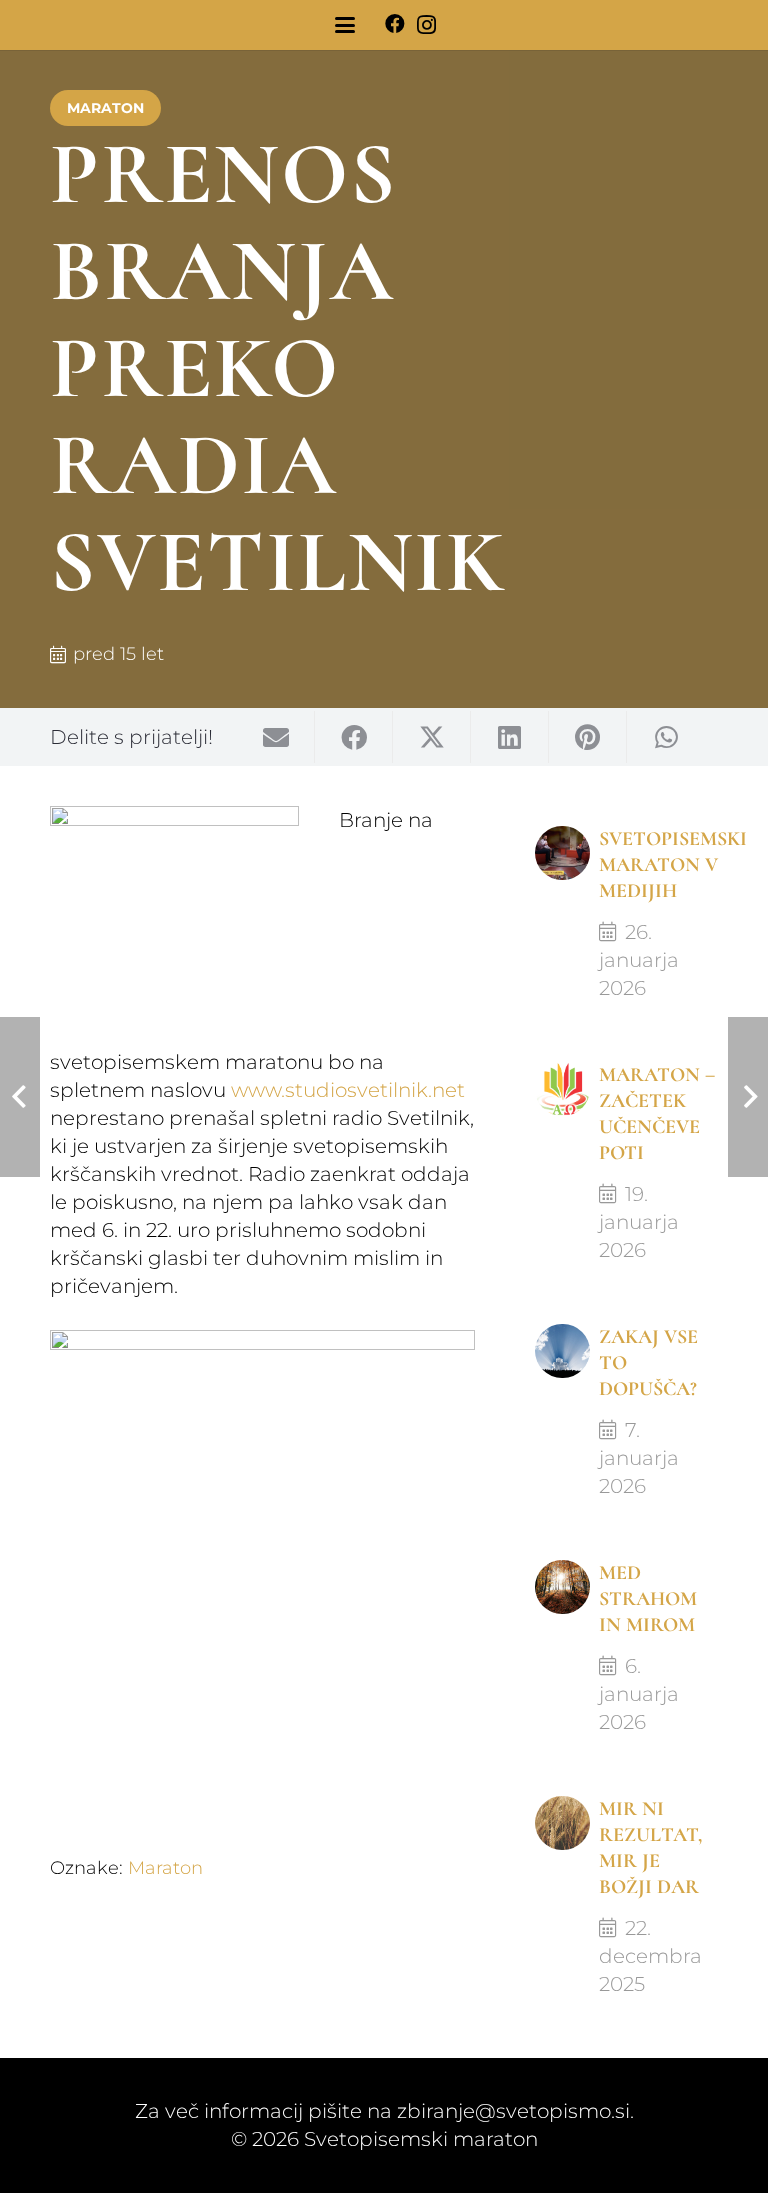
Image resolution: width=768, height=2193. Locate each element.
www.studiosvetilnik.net (348, 1090)
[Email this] (276, 737)
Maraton (165, 1868)
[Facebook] (395, 24)
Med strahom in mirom (648, 1599)
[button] (345, 25)
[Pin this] (588, 737)
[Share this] (354, 737)
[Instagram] (426, 25)
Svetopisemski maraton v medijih (673, 865)
